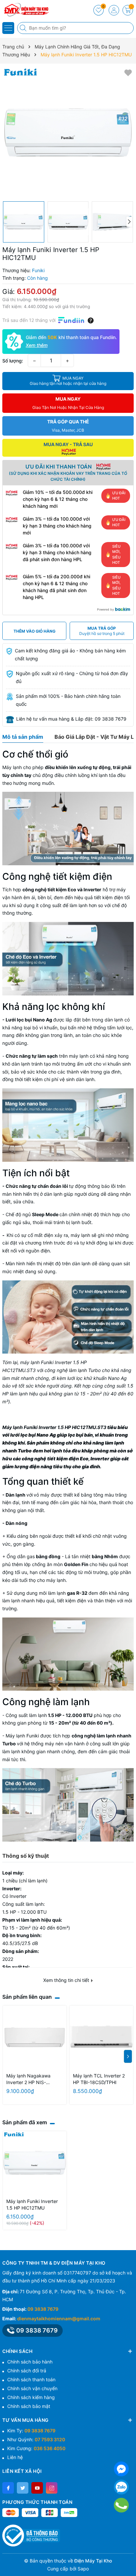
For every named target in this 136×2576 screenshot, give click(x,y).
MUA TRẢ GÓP (102, 631)
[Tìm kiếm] (24, 28)
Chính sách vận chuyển (32, 2388)
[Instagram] (52, 2488)
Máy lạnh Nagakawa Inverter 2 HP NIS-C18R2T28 (28, 2079)
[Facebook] (8, 2488)
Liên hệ (15, 2457)
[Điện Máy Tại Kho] (25, 10)
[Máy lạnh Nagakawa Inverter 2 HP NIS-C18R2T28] (35, 2037)
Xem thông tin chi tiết (67, 1980)
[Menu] (8, 28)
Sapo (83, 2569)
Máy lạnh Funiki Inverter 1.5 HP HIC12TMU (32, 2204)
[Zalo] (121, 2487)
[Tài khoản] (114, 10)
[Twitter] (23, 2488)
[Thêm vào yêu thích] (128, 72)
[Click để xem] (68, 132)
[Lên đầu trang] (129, 2560)
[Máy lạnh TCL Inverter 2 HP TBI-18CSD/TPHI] (101, 2037)
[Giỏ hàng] (128, 10)
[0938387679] (121, 2505)
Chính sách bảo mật (29, 2406)
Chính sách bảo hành (30, 2362)
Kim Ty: (31, 2431)
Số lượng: (13, 361)
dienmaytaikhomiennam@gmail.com (59, 2318)
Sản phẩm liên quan (27, 1997)
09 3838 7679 (43, 2309)
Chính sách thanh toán (31, 2379)
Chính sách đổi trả (27, 2371)
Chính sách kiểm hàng (31, 2397)
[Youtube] (37, 2488)
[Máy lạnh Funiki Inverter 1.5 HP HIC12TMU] (35, 2163)
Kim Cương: (36, 2448)
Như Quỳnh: (36, 2439)
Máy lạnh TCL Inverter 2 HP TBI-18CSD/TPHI (99, 2079)
